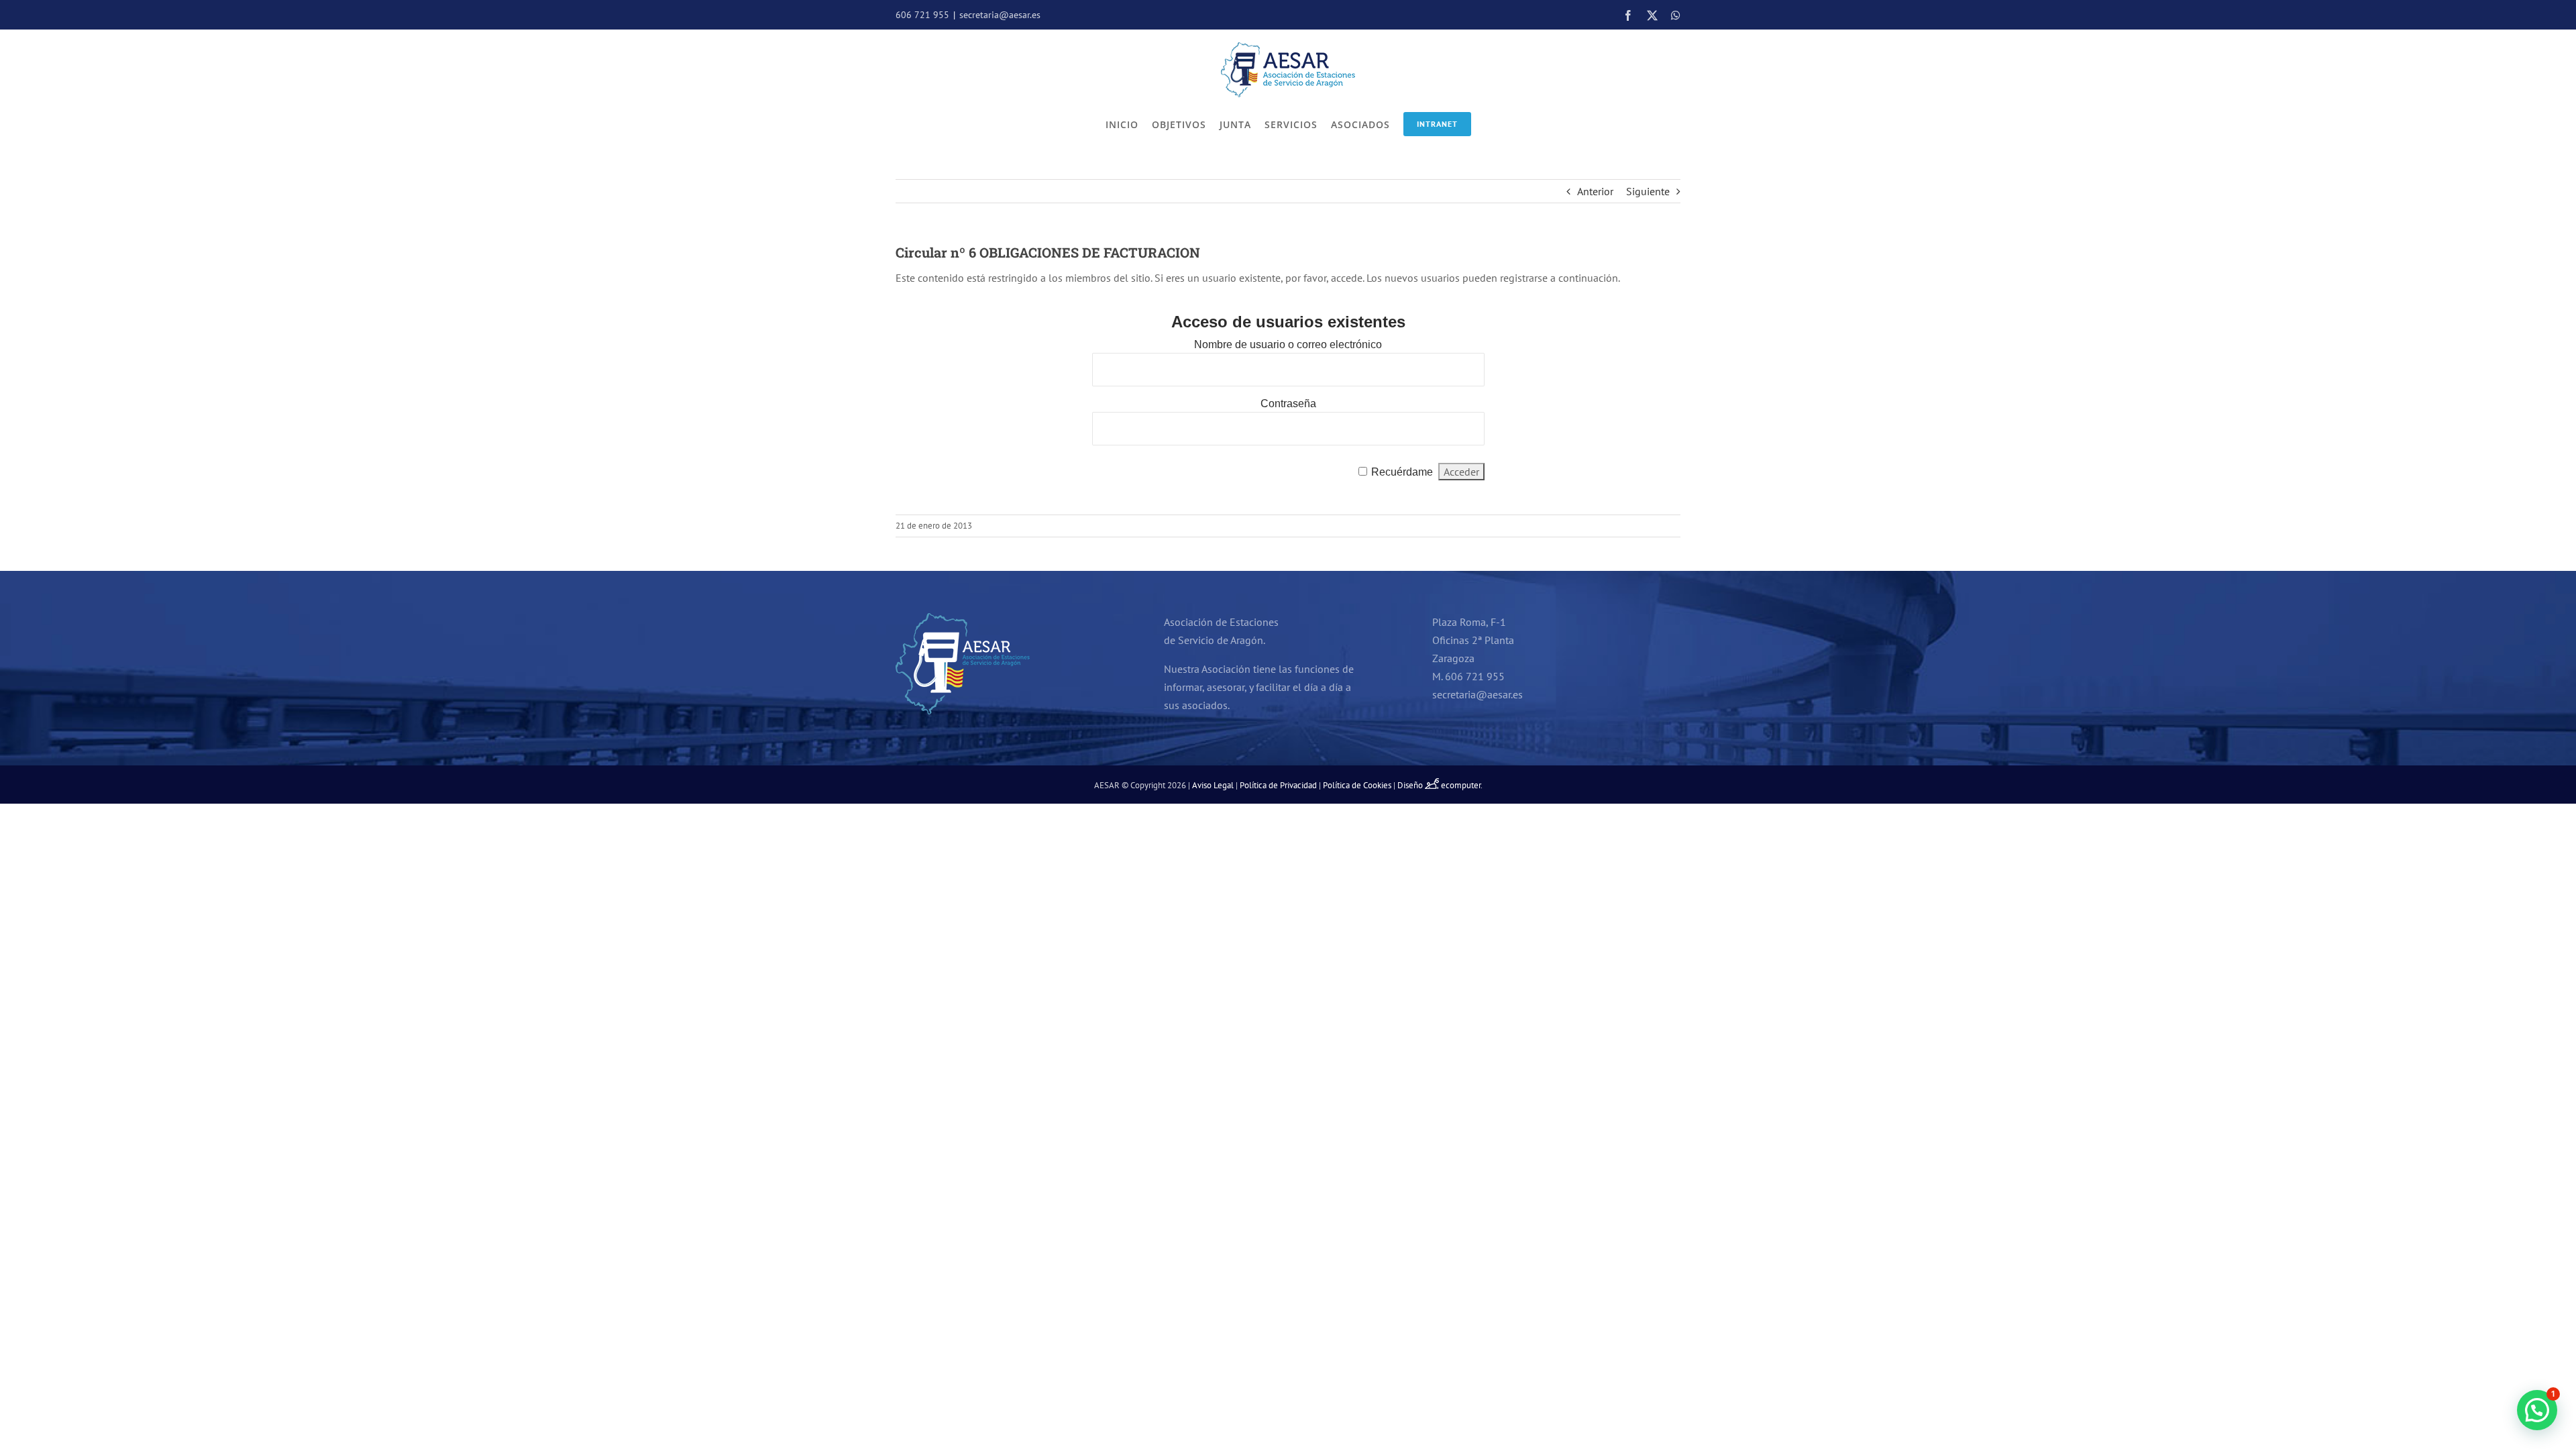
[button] (2537, 1410)
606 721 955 (922, 15)
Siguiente (1648, 191)
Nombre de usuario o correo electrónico (1288, 344)
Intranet (1437, 124)
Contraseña (1288, 404)
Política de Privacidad (1278, 785)
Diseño (1411, 785)
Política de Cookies (1357, 785)
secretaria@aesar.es (1000, 15)
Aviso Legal (1213, 785)
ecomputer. (1462, 785)
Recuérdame (1402, 472)
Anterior (1595, 191)
